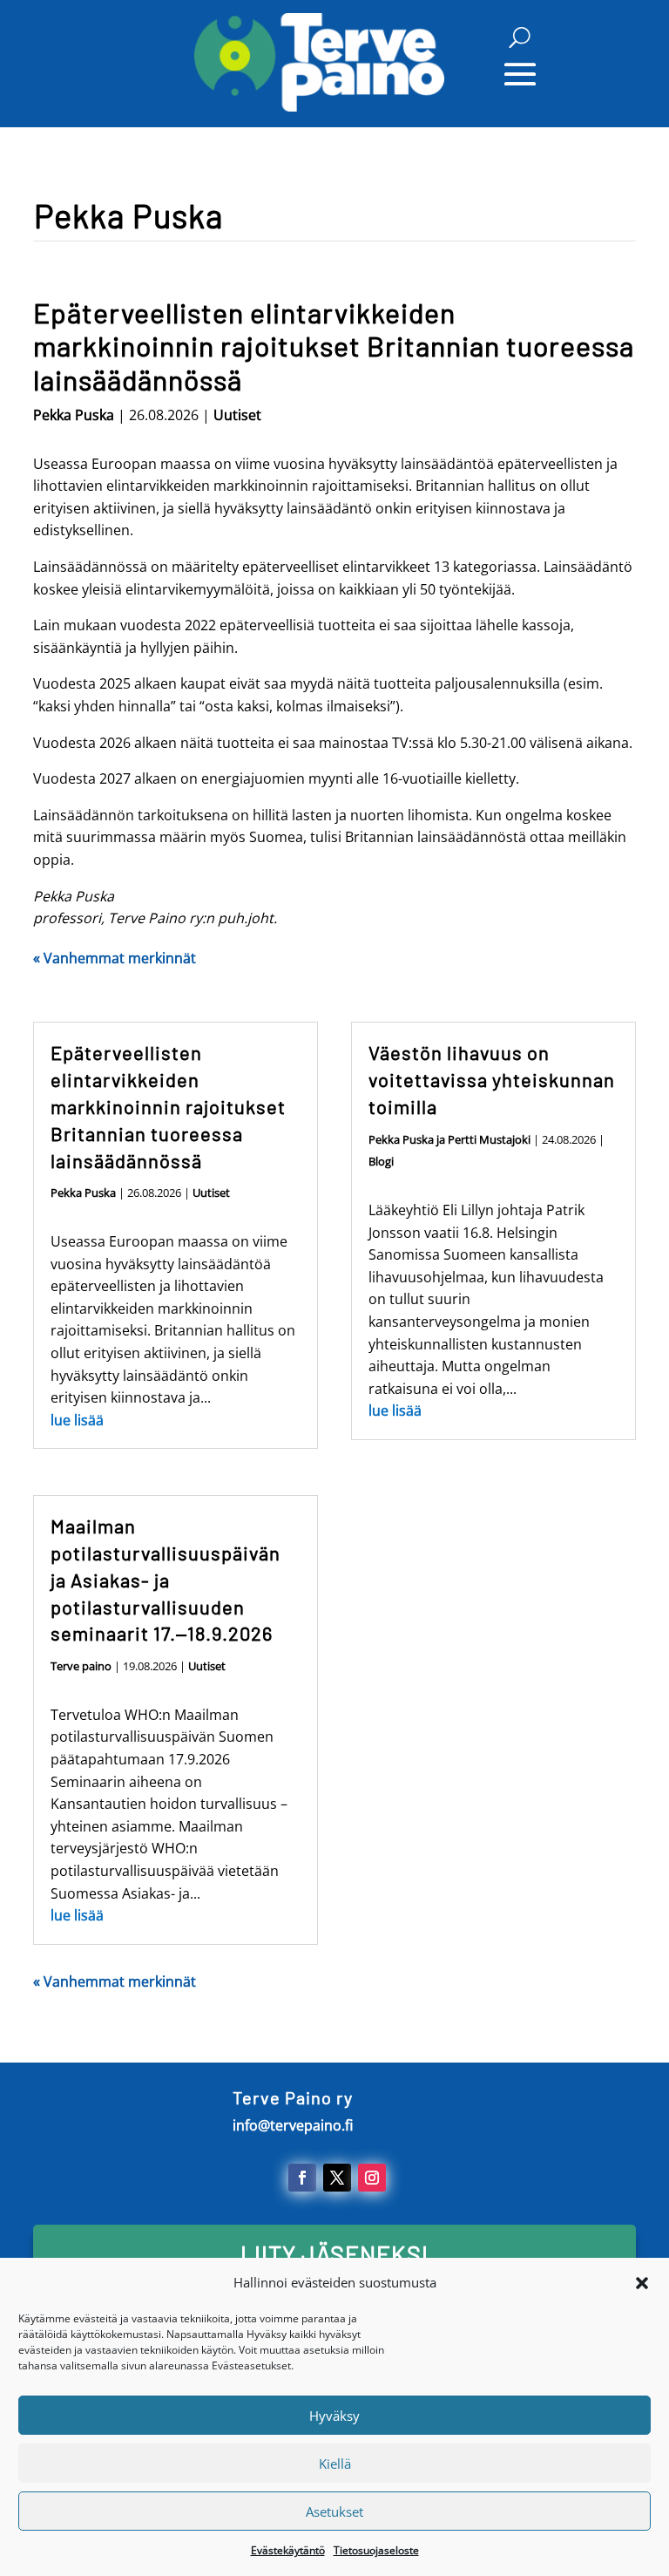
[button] (642, 2283)
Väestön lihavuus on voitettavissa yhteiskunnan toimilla (492, 1079)
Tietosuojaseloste (376, 2550)
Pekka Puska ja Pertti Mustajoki (449, 1139)
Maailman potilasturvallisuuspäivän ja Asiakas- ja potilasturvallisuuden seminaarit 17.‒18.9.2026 (166, 1579)
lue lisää (77, 1420)
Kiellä (335, 2464)
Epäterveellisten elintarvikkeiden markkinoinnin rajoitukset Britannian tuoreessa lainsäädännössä (334, 346)
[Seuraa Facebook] (302, 2178)
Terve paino (81, 1666)
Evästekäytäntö (288, 2550)
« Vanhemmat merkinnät (115, 958)
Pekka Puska (74, 415)
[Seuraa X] (337, 2178)
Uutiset (237, 415)
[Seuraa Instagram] (372, 2178)
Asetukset (334, 2511)
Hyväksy (334, 2416)
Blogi (381, 1161)
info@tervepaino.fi (293, 2125)
